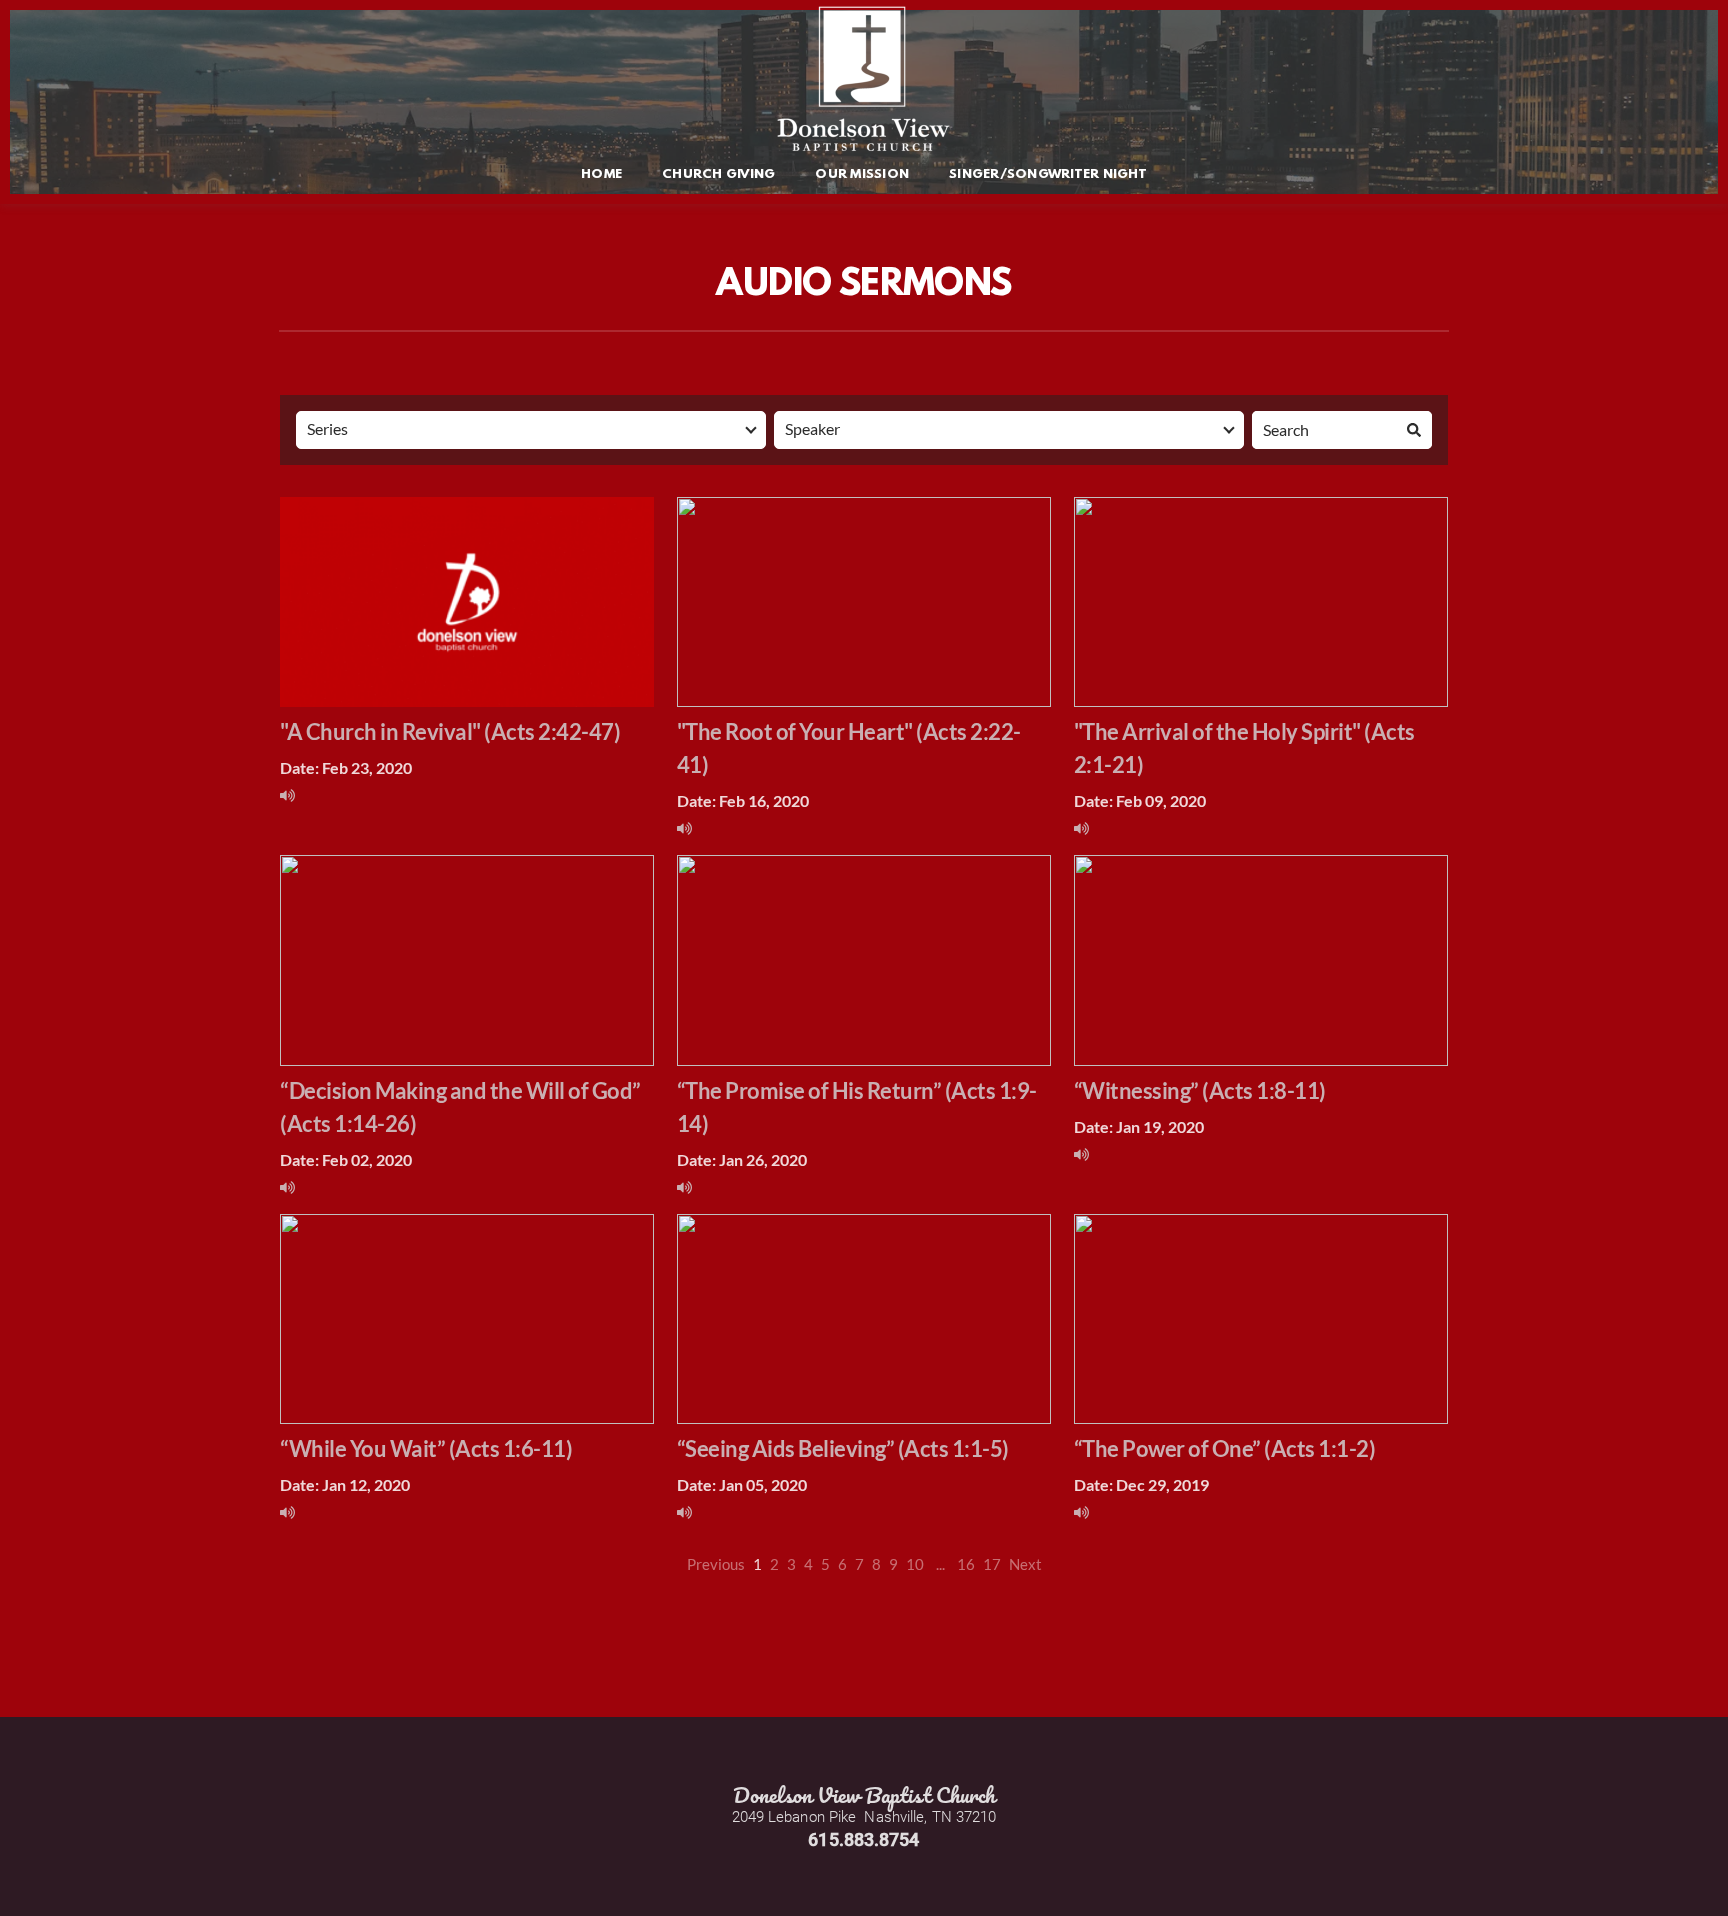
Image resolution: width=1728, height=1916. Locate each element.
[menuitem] (601, 175)
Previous (716, 1564)
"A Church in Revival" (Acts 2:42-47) (450, 731)
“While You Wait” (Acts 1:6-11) (426, 1448)
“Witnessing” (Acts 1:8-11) (1200, 1090)
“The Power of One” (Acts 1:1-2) (1225, 1448)
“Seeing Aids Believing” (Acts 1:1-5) (843, 1448)
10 (915, 1564)
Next (1025, 1564)
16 (966, 1564)
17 (992, 1564)
